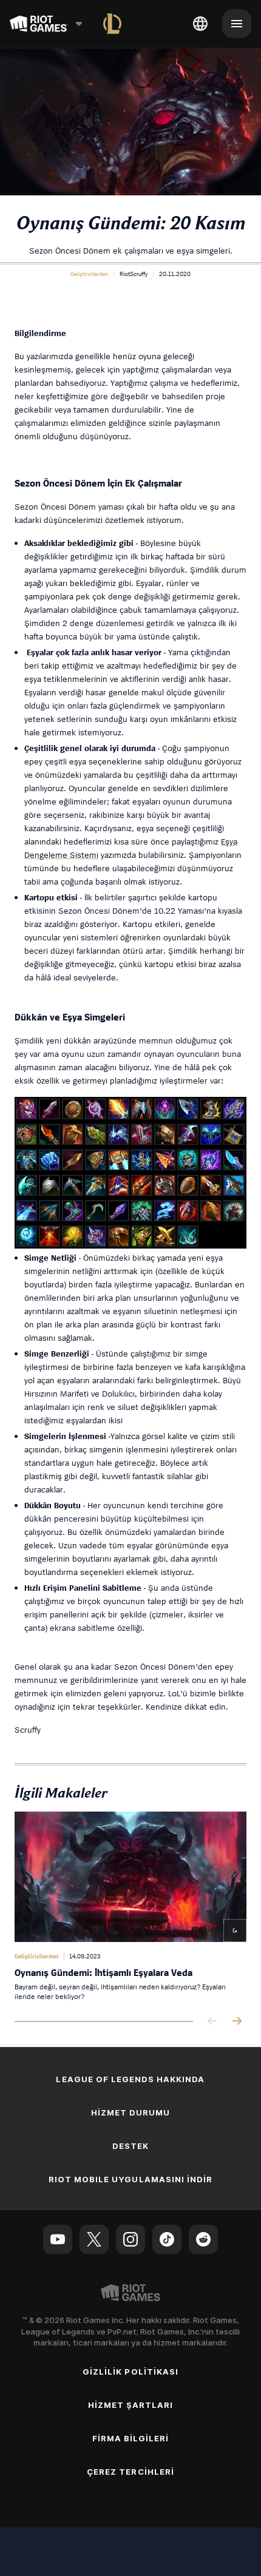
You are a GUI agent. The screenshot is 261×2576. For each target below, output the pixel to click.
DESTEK (130, 2146)
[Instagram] (130, 2239)
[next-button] (237, 2022)
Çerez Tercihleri (130, 2472)
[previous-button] (212, 2022)
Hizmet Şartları (131, 2405)
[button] (89, 274)
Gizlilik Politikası (130, 2372)
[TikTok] (167, 2239)
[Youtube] (58, 2239)
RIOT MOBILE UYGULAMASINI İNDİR (130, 2179)
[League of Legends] (112, 24)
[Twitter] (94, 2239)
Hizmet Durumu (131, 2112)
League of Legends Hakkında (130, 2079)
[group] (130, 1907)
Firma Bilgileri (131, 2438)
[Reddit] (203, 2239)
